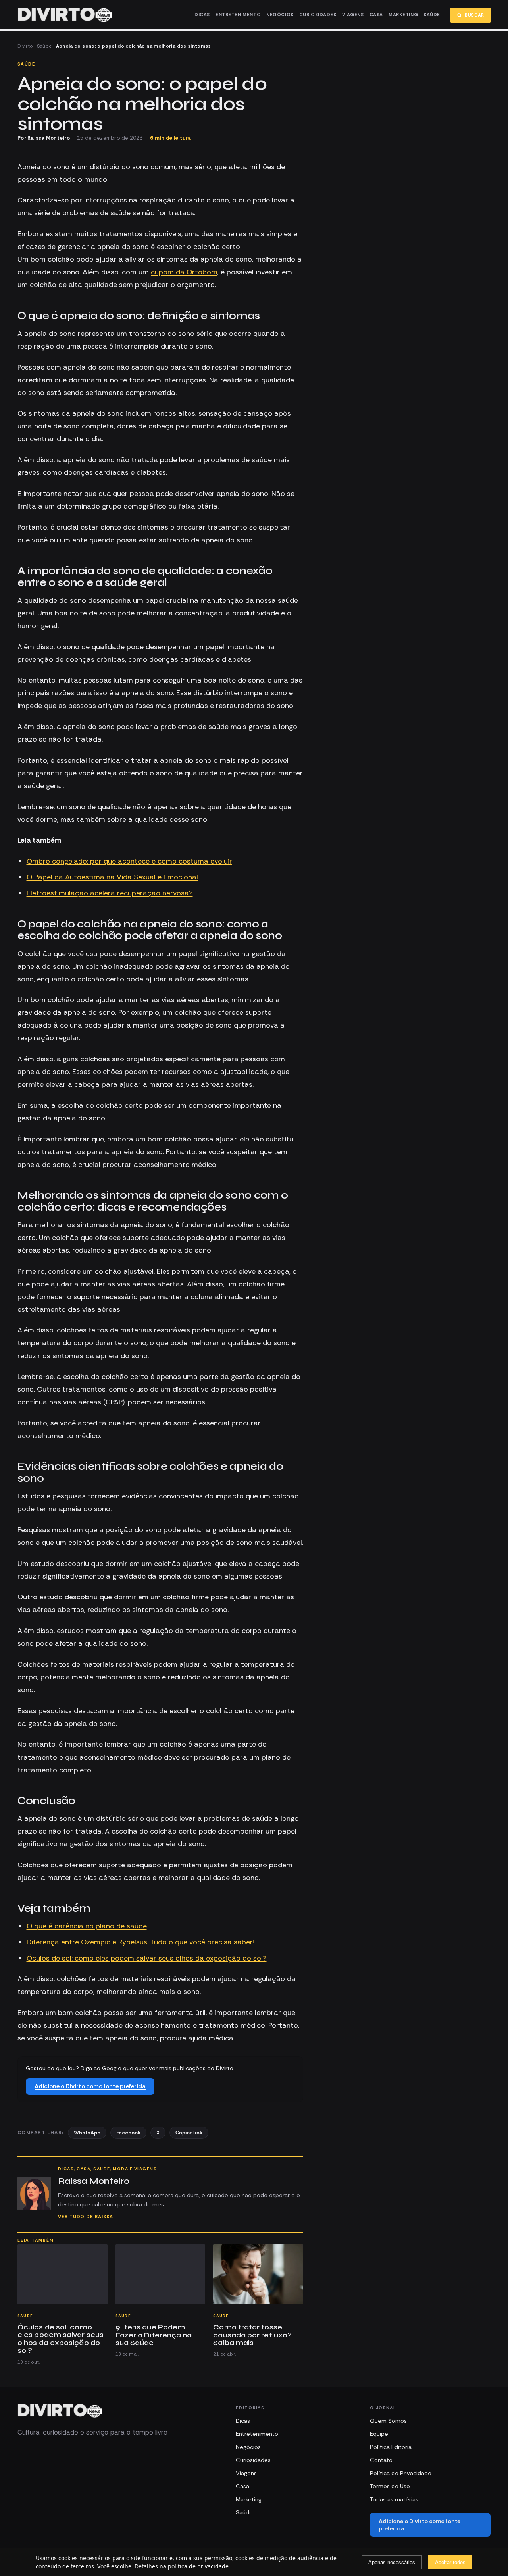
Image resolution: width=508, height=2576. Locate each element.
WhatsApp (87, 2133)
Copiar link (189, 2133)
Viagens (353, 15)
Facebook (128, 2133)
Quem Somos (388, 2421)
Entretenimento (238, 15)
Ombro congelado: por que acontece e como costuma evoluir (129, 861)
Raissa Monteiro (49, 138)
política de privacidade (198, 2566)
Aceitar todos (450, 2562)
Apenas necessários (392, 2562)
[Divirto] (60, 2411)
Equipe (379, 2434)
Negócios (280, 15)
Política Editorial (391, 2447)
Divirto (25, 46)
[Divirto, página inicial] (65, 15)
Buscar (474, 15)
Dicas (202, 15)
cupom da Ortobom (184, 272)
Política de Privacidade (401, 2473)
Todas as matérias (394, 2499)
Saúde (432, 15)
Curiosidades (318, 15)
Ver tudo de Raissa (86, 2217)
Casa (376, 15)
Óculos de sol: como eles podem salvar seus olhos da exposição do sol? (147, 1958)
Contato (381, 2460)
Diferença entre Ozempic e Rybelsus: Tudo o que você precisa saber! (140, 1942)
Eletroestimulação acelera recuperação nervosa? (110, 893)
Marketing (403, 15)
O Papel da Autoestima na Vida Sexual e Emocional (112, 877)
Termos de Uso (390, 2486)
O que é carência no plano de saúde (87, 1926)
